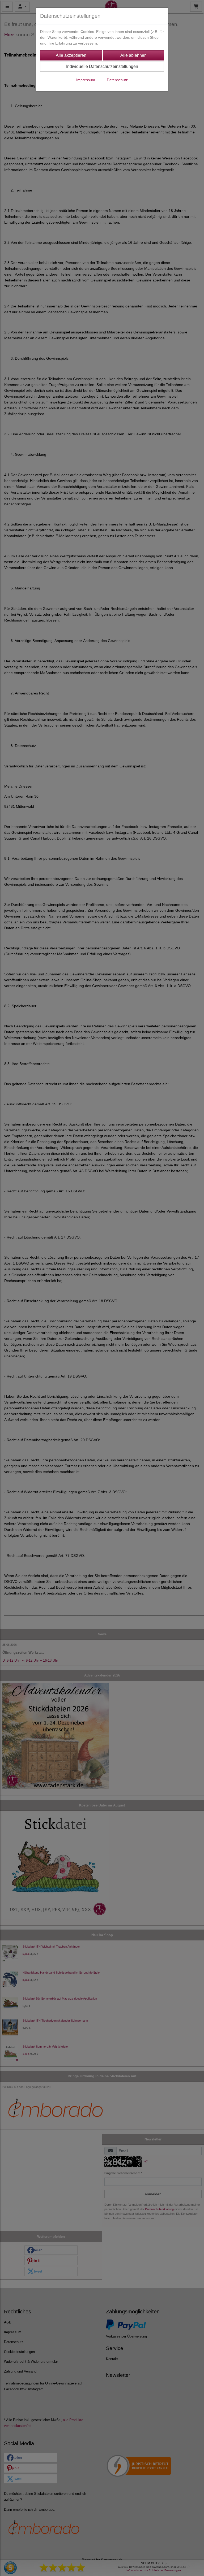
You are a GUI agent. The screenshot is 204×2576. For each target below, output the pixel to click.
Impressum (86, 80)
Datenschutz (117, 80)
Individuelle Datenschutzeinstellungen (102, 66)
